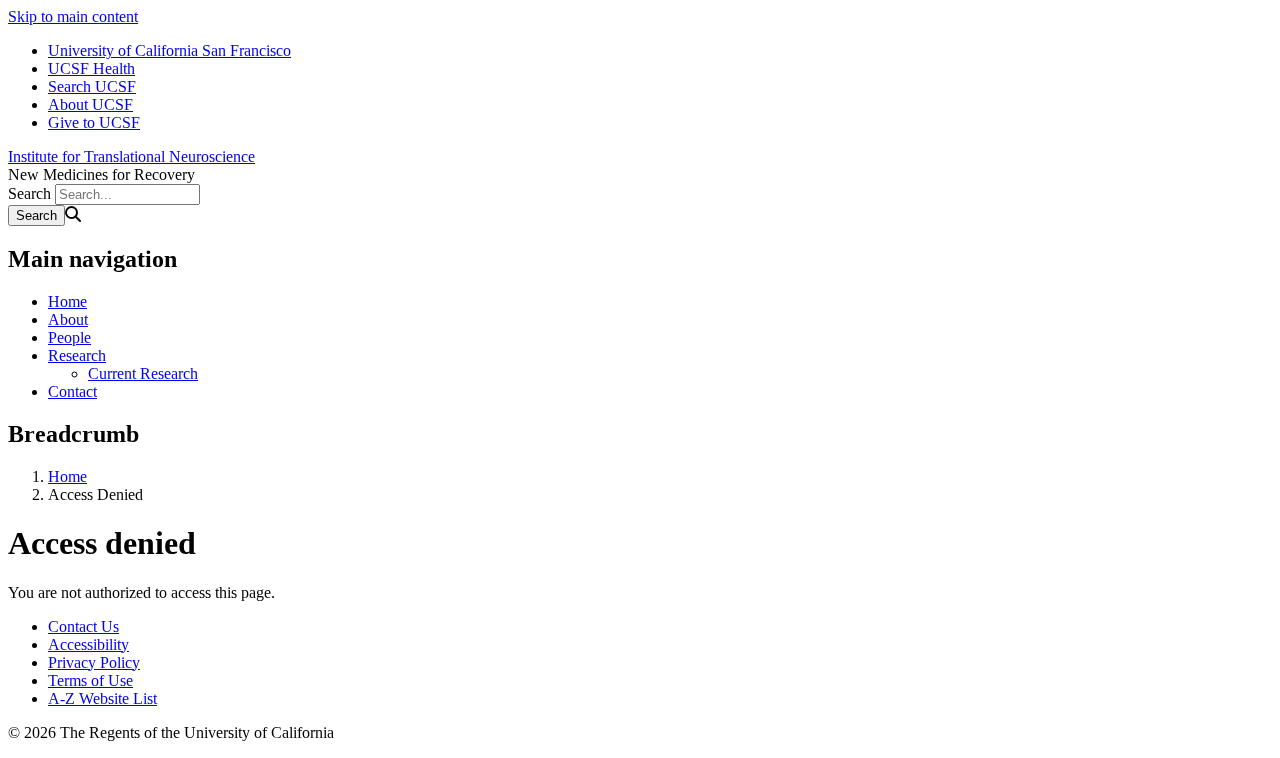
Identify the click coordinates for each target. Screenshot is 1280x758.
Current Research (143, 373)
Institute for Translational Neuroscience (131, 156)
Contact (72, 391)
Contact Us (83, 626)
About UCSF (90, 104)
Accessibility (88, 644)
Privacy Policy (94, 662)
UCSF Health (91, 68)
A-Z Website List (102, 698)
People (69, 337)
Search (29, 193)
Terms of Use (90, 680)
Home (67, 301)
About (68, 319)
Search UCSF (92, 86)
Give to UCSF (94, 122)
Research (77, 355)
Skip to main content (73, 16)
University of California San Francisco (169, 50)
